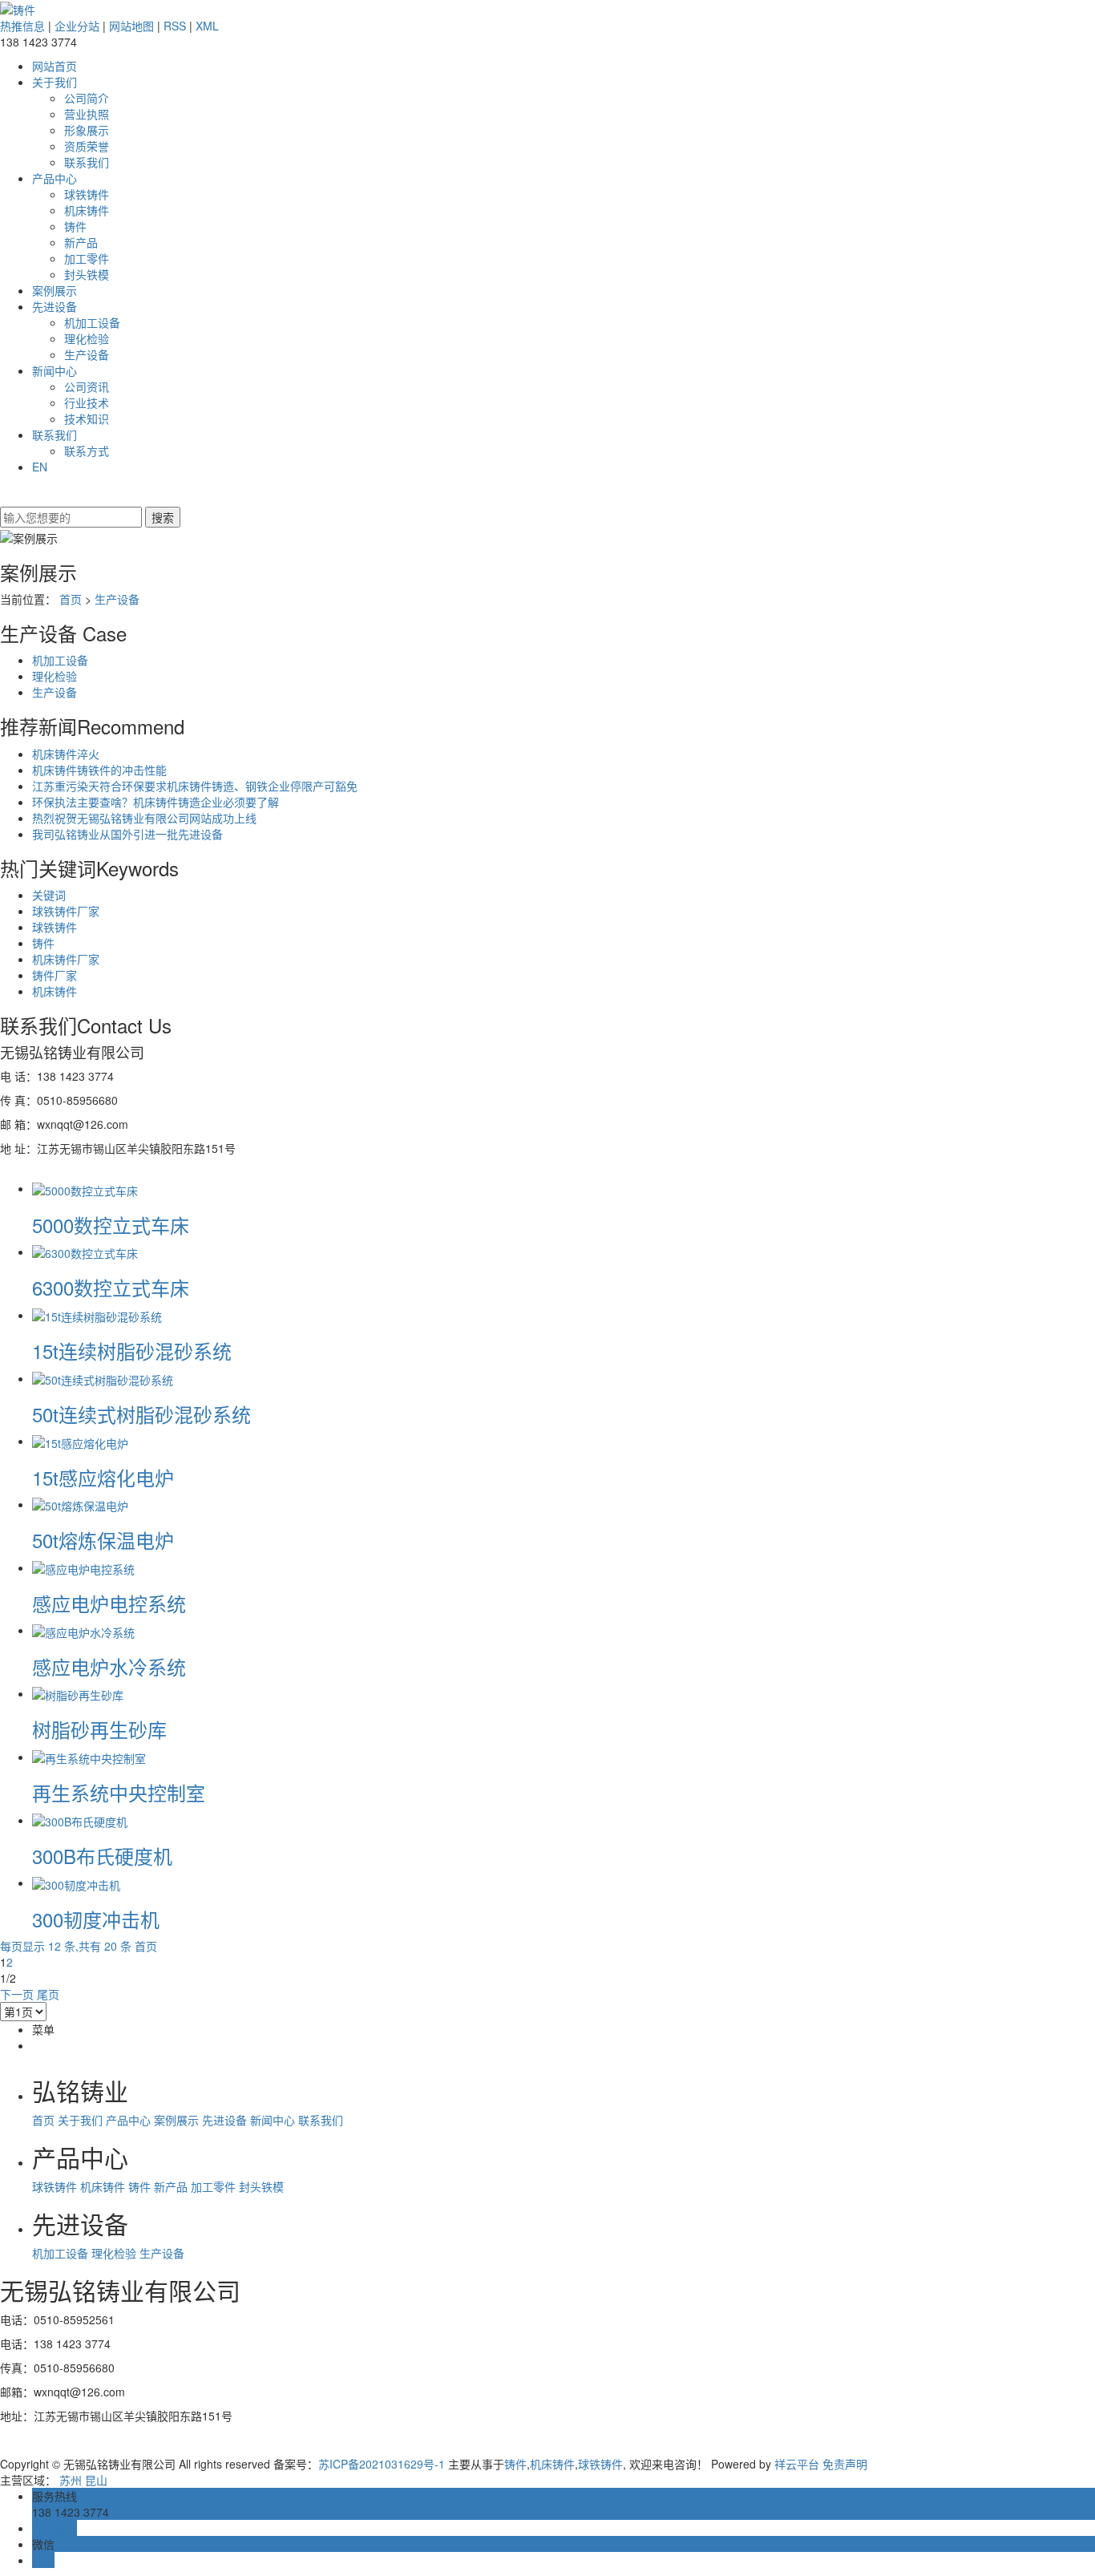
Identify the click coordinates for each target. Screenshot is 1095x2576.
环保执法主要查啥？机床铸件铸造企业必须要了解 (156, 802)
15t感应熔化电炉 (103, 1477)
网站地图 (131, 26)
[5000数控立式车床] (85, 1188)
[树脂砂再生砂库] (78, 1693)
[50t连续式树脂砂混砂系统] (103, 1378)
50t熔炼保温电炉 (103, 1540)
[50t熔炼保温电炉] (80, 1504)
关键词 (49, 895)
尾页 (48, 1994)
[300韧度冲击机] (76, 1882)
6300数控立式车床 (111, 1287)
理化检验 (87, 338)
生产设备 (87, 354)
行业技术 (87, 402)
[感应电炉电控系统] (83, 1567)
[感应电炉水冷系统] (83, 1630)
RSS (175, 26)
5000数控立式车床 (111, 1225)
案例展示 (55, 290)
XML (207, 26)
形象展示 (87, 130)
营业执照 (87, 114)
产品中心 (55, 178)
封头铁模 (87, 274)
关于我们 (55, 82)
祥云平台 (797, 2464)
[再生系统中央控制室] (89, 1757)
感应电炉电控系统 (109, 1603)
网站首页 (55, 66)
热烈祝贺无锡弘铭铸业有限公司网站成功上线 (144, 818)
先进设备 (55, 306)
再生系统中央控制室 (119, 1792)
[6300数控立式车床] (85, 1252)
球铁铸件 (87, 194)
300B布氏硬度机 (102, 1856)
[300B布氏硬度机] (80, 1820)
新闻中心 (55, 370)
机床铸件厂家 (66, 959)
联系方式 (87, 451)
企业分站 (77, 26)
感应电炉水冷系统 (109, 1666)
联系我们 (87, 162)
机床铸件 (87, 210)
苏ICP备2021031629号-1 (382, 2464)
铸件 (75, 226)
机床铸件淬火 (66, 754)
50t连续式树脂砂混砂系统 (141, 1414)
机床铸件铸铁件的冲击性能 (99, 770)
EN (40, 467)
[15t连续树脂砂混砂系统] (97, 1315)
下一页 (17, 1994)
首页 (71, 599)
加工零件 (87, 258)
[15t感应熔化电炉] (80, 1441)
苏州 (71, 2480)
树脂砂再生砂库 (99, 1729)
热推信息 (22, 26)
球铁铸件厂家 (66, 911)
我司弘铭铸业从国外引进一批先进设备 (127, 834)
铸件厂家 (55, 975)
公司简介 (87, 98)
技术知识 (87, 419)
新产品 (81, 242)
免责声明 (845, 2464)
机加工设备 (92, 322)
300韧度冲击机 (96, 1919)
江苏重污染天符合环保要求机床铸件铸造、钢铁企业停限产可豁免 (195, 786)
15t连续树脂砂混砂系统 (132, 1351)
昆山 (96, 2480)
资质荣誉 (87, 146)
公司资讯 (87, 386)
